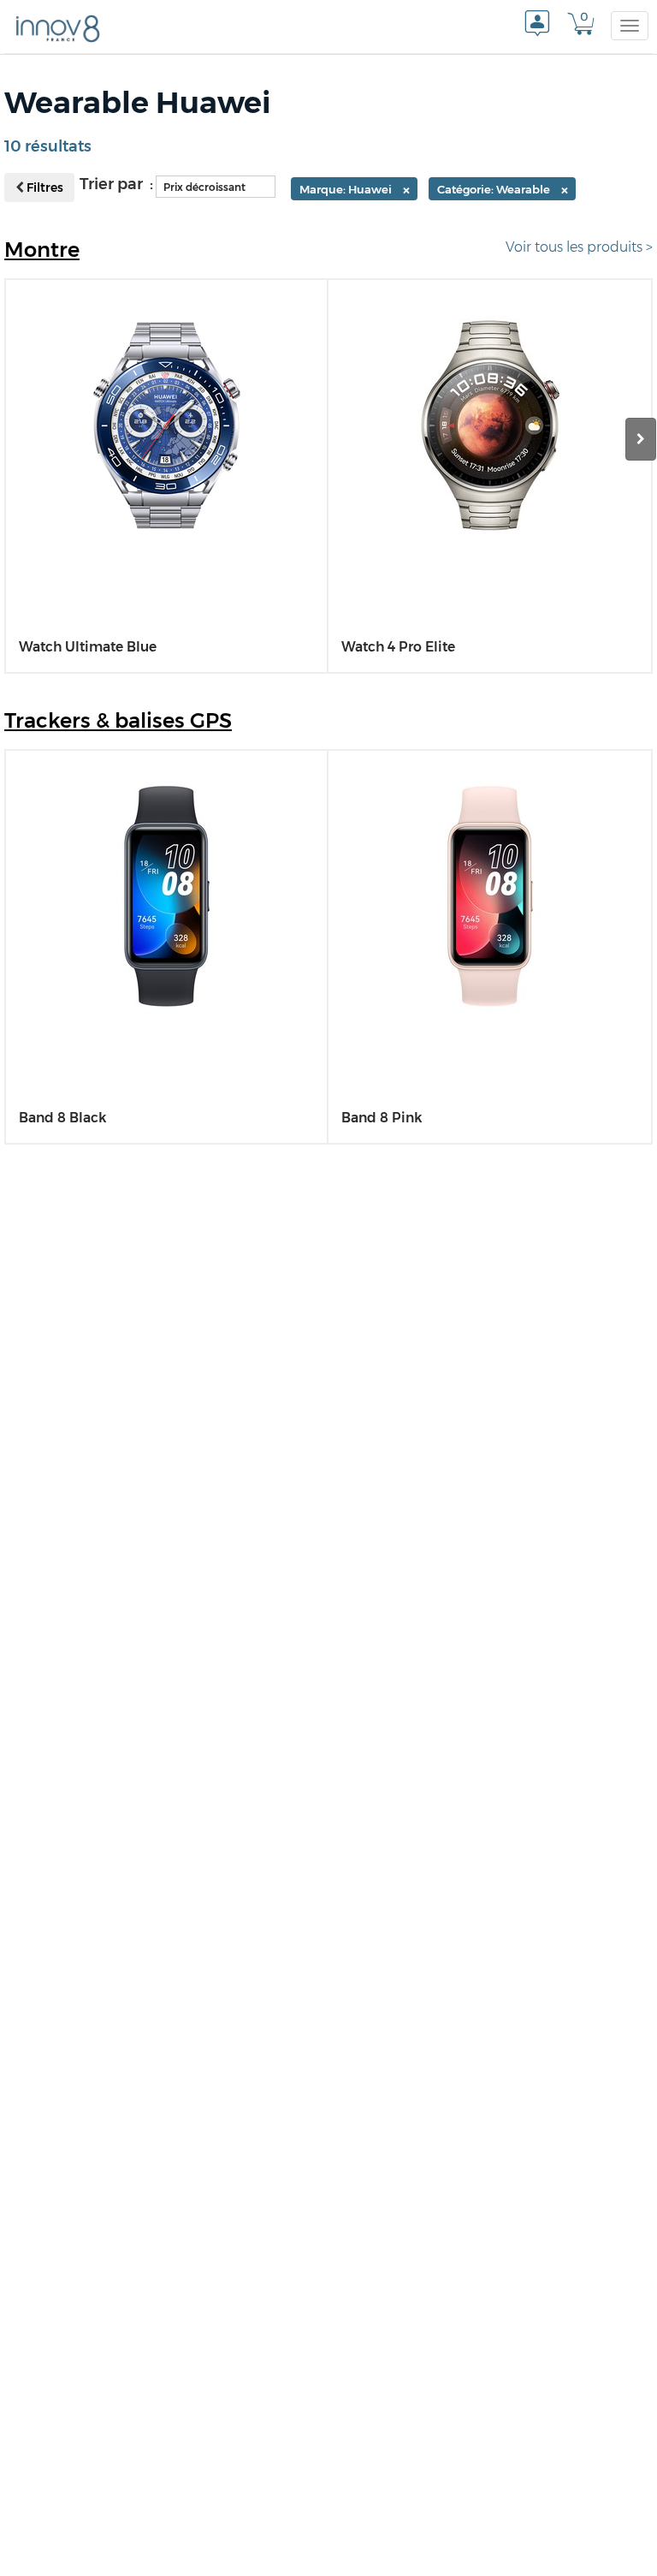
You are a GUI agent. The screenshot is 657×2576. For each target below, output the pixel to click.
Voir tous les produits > (579, 247)
